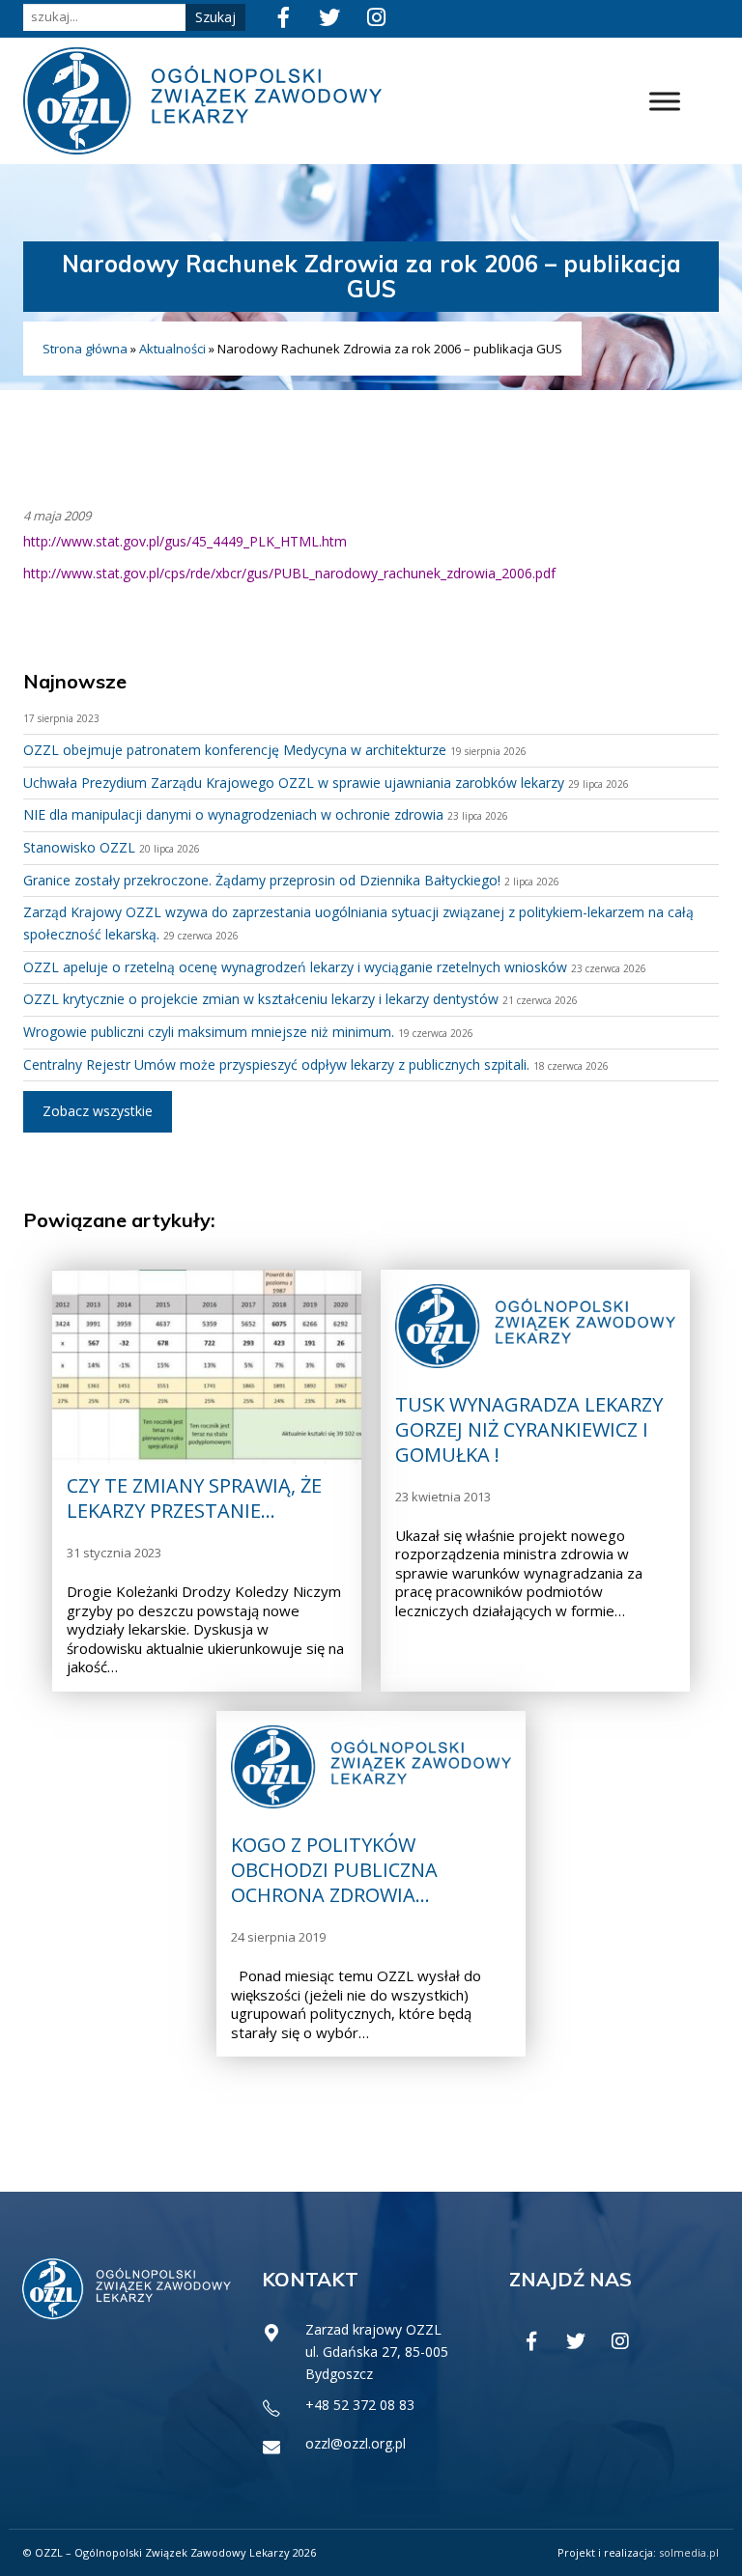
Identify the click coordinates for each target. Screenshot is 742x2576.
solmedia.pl (689, 2552)
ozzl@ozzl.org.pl (356, 2443)
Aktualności (172, 349)
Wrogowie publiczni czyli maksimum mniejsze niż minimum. (209, 1032)
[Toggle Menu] (665, 101)
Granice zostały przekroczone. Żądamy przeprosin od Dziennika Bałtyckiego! (262, 880)
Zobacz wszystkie (98, 1111)
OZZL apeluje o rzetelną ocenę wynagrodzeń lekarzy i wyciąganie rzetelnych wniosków (295, 967)
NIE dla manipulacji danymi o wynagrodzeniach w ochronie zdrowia (233, 814)
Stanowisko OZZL (79, 847)
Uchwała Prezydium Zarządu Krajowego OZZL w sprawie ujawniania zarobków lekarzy (294, 783)
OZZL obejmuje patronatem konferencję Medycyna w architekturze (235, 750)
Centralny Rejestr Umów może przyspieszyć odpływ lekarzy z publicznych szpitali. (276, 1064)
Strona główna (85, 349)
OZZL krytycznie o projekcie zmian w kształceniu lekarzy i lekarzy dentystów (261, 999)
